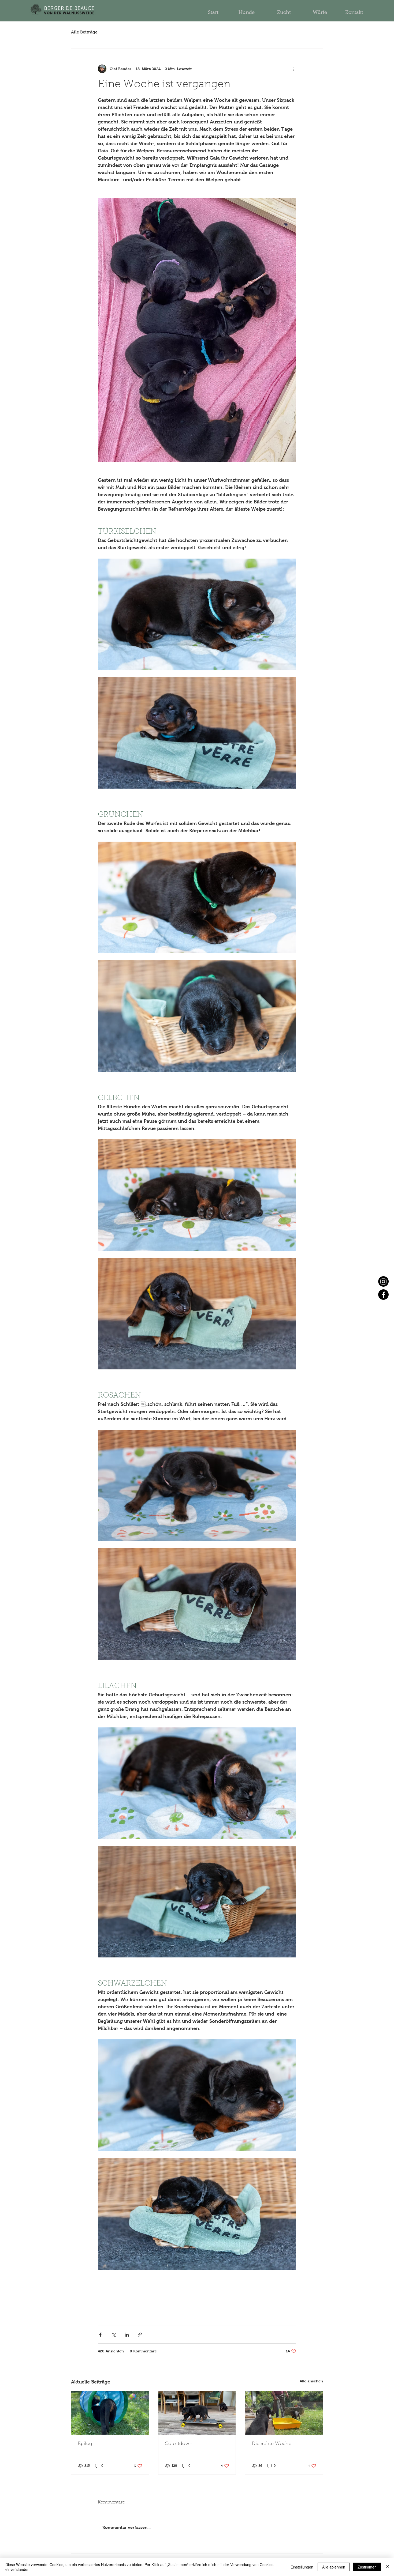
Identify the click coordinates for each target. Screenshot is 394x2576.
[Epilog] (110, 2413)
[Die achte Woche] (284, 2413)
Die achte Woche (272, 2444)
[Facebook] (383, 1295)
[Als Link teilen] (140, 2335)
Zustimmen (367, 2567)
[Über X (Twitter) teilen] (114, 2335)
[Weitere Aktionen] (293, 69)
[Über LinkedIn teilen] (127, 2335)
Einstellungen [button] (302, 2567)
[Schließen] (388, 2567)
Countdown (179, 2444)
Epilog (85, 2444)
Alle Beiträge (84, 32)
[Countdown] (197, 2413)
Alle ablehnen (334, 2567)
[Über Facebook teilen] (100, 2335)
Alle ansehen (311, 2381)
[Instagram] (383, 1281)
